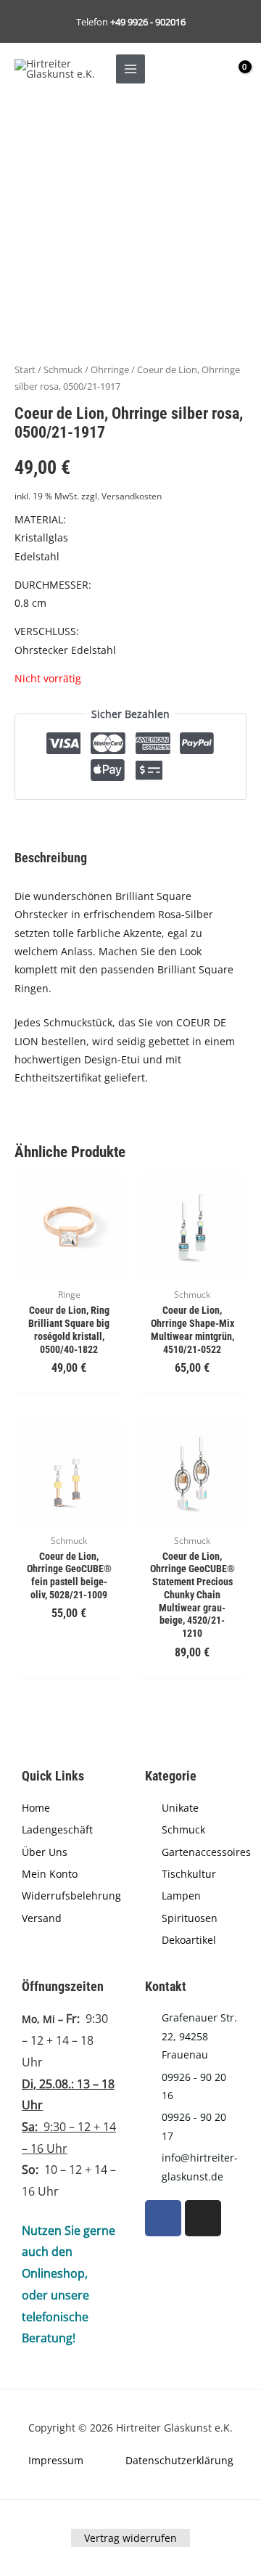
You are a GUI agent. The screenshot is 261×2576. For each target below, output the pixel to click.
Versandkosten (132, 496)
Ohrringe (110, 370)
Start (25, 370)
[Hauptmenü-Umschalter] (130, 69)
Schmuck (63, 370)
